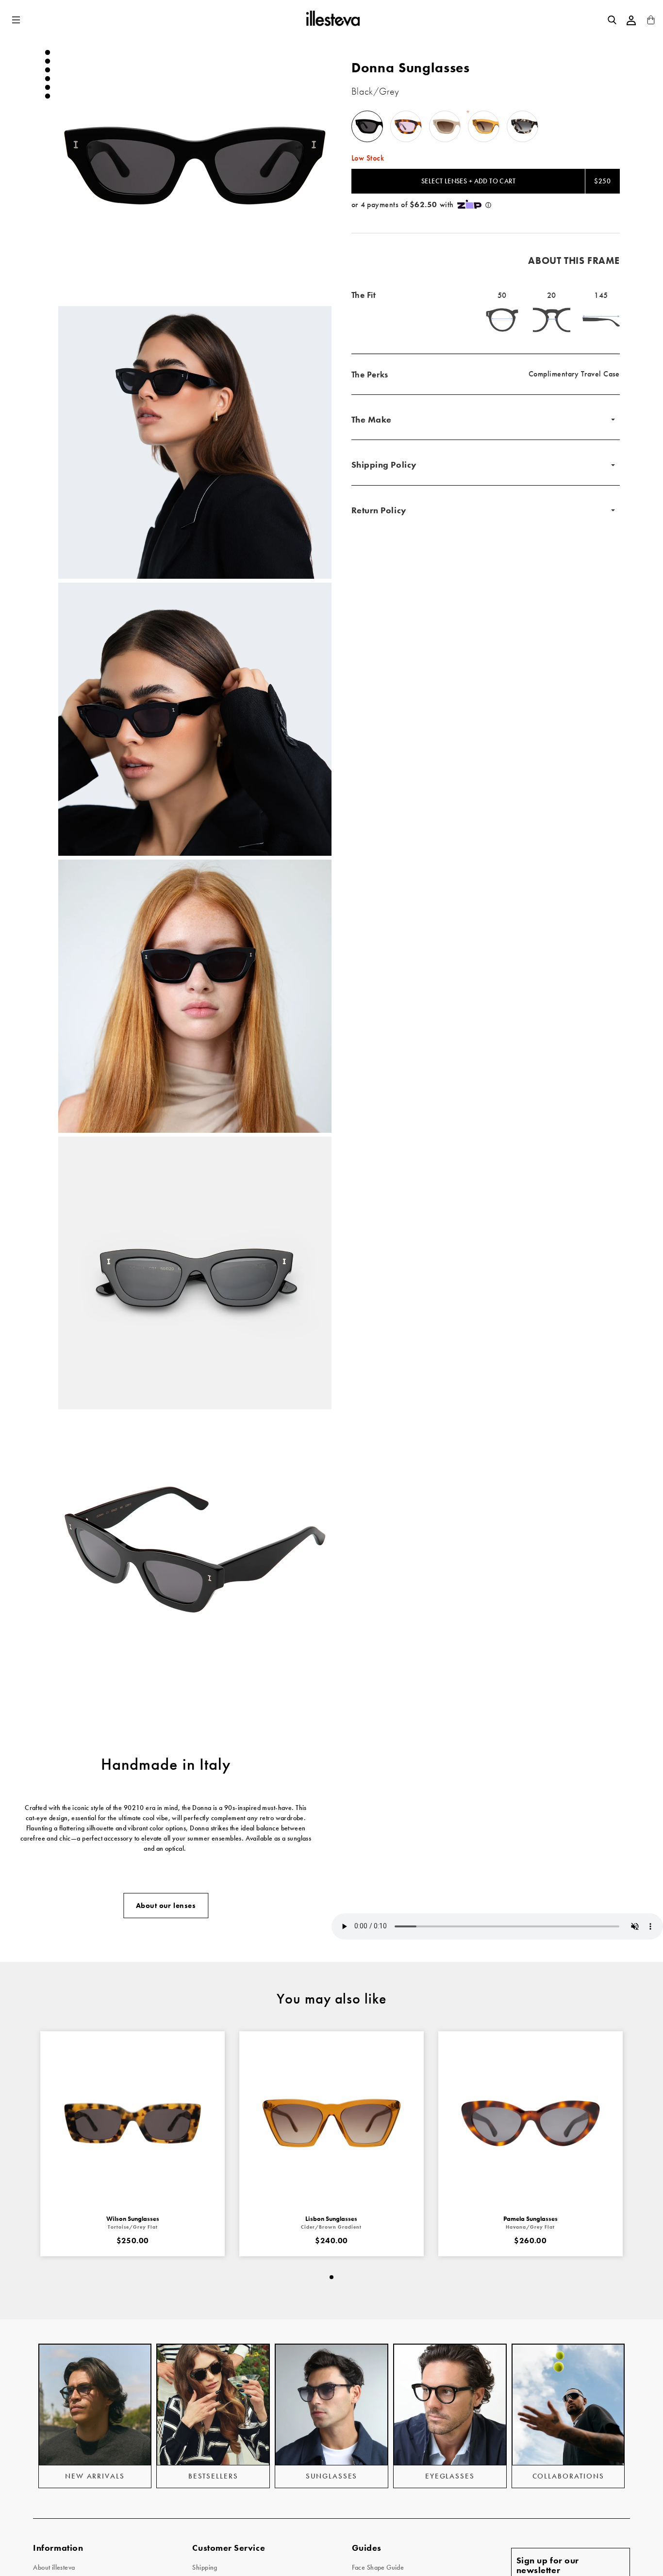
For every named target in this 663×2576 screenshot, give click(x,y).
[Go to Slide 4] (48, 79)
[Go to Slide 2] (48, 61)
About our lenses (166, 1906)
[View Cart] (651, 22)
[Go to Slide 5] (48, 87)
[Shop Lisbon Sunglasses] (331, 2123)
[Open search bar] (612, 20)
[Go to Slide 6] (48, 96)
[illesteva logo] (332, 20)
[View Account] (631, 20)
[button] (17, 20)
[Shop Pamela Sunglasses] (530, 2123)
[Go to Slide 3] (48, 70)
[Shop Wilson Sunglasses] (133, 2123)
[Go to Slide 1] (48, 52)
